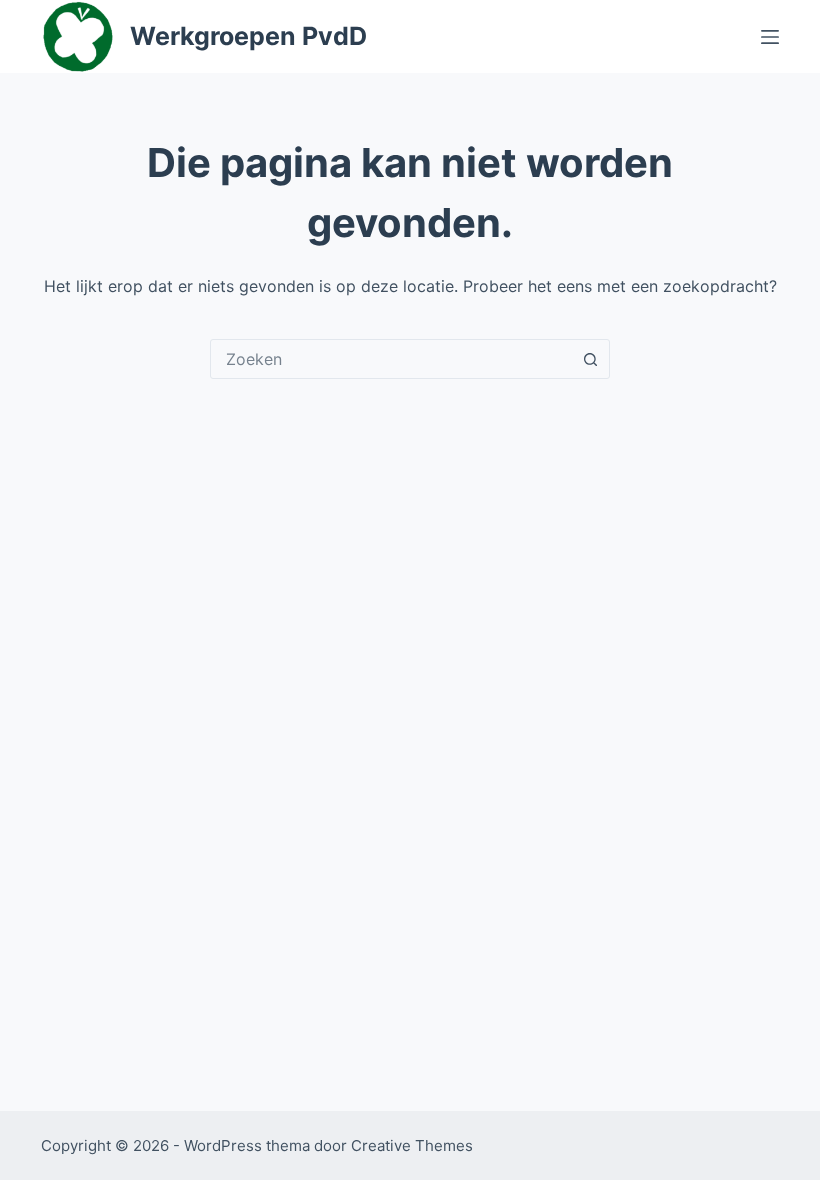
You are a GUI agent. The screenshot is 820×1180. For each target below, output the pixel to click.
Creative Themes (412, 1145)
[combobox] (391, 359)
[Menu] (770, 37)
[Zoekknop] (590, 359)
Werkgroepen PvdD (248, 36)
